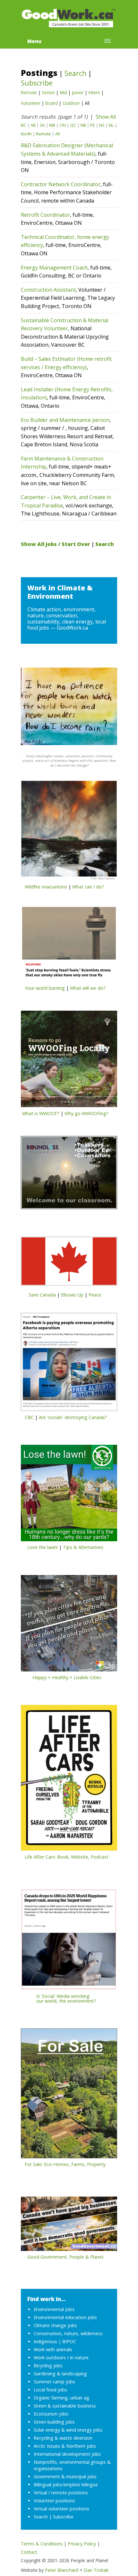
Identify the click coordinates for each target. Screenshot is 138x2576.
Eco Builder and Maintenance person (65, 420)
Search (75, 73)
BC (24, 125)
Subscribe (37, 83)
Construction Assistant (48, 290)
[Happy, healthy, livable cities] (69, 1625)
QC (73, 125)
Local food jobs (50, 2390)
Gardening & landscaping (60, 2374)
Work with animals (53, 2349)
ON (63, 125)
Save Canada (42, 1295)
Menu (34, 41)
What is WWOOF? (41, 1113)
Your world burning (45, 988)
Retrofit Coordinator (45, 215)
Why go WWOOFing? (86, 1113)
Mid (63, 92)
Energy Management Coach (54, 268)
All (57, 134)
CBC (29, 1417)
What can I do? (88, 887)
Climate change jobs (55, 2325)
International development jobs (67, 2454)
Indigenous (45, 2341)
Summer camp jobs (54, 2382)
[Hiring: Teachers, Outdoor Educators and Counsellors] (69, 1174)
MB (52, 125)
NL (111, 125)
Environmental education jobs (65, 2317)
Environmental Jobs (54, 2309)
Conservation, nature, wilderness (68, 2333)
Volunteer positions (54, 2501)
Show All (106, 117)
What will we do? (88, 988)
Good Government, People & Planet (65, 2257)
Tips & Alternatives (83, 1547)
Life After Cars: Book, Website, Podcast (67, 1857)
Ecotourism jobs (51, 2414)
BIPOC (69, 2341)
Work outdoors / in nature (61, 2358)
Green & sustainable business (65, 2406)
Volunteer (31, 103)
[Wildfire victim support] (69, 833)
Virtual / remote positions (61, 2493)
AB (33, 125)
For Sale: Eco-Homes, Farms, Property (65, 2164)
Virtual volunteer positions (61, 2509)
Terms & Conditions (42, 2544)
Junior (78, 92)
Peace (95, 1295)
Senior (48, 92)
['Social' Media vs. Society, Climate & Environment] (69, 1941)
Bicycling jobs (48, 2366)
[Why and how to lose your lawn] (69, 1495)
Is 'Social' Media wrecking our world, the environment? (59, 1998)
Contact (29, 2552)
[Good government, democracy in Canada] (69, 2226)
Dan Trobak (96, 2570)
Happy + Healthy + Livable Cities (67, 1677)
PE (93, 125)
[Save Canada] (69, 1263)
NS (102, 125)
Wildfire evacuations (46, 887)
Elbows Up (72, 1295)
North (26, 134)
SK (42, 125)
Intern (94, 92)
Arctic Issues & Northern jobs (65, 2446)
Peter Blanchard (62, 2570)
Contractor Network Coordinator (61, 184)
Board (52, 103)
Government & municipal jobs (65, 2476)
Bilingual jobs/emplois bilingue (66, 2485)
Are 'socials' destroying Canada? (73, 1417)
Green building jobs (54, 2422)
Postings (39, 73)
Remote (29, 92)
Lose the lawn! (43, 1547)
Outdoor (71, 103)
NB (83, 125)
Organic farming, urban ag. (62, 2398)
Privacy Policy (82, 2544)
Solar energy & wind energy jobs (68, 2430)
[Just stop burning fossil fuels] (69, 946)
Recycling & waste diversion (63, 2438)
